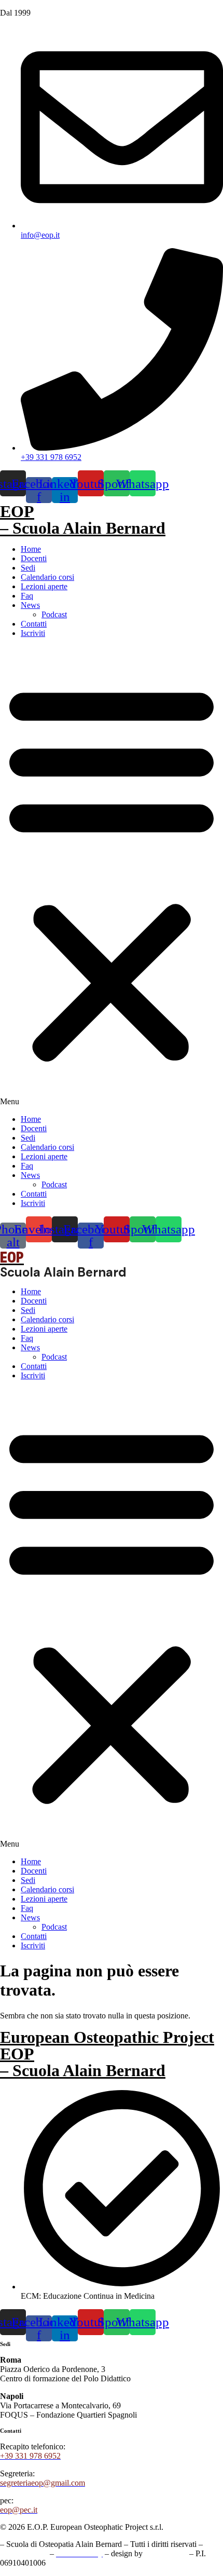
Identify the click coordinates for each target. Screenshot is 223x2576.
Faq (27, 596)
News (30, 605)
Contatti (34, 624)
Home (31, 549)
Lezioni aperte (44, 586)
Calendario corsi (47, 577)
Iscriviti (33, 633)
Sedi (28, 568)
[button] (112, 876)
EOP (17, 511)
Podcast (54, 614)
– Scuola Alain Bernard (83, 528)
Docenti (34, 558)
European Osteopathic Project (107, 2037)
